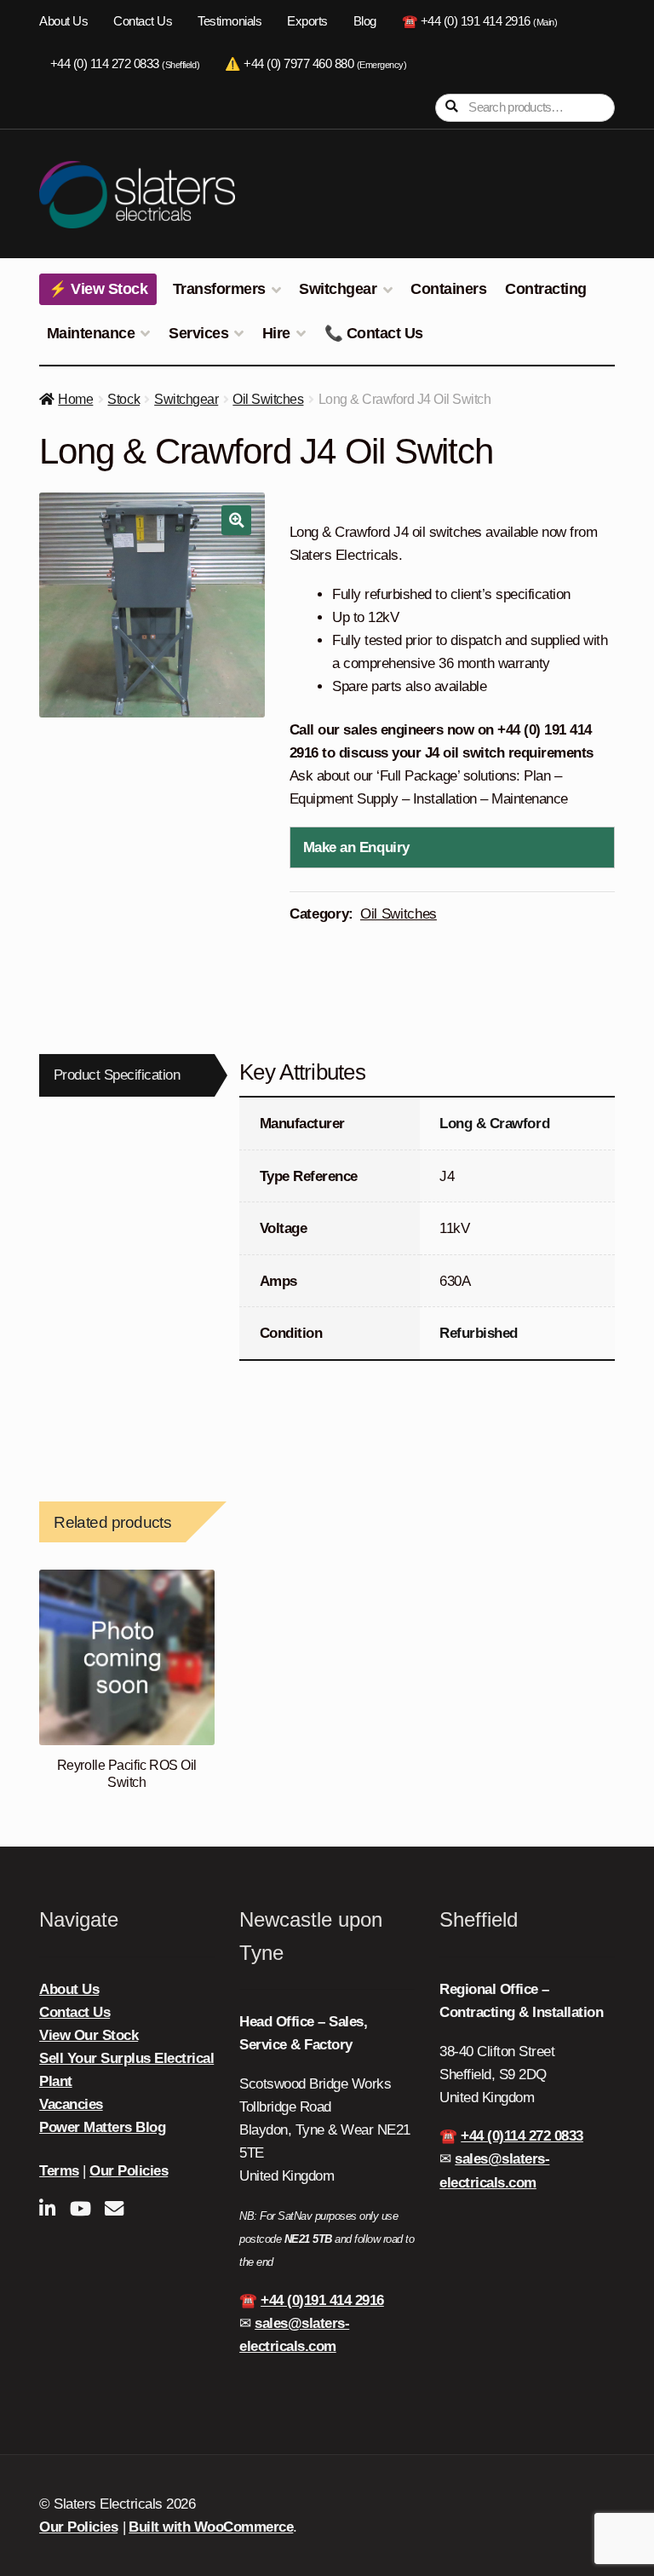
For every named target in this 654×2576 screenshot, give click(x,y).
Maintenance (91, 333)
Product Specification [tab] (117, 1075)
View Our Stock (89, 2035)
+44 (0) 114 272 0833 (125, 64)
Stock (123, 399)
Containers (448, 289)
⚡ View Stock (98, 289)
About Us (63, 21)
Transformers (219, 289)
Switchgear (338, 289)
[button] (236, 520)
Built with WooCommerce (211, 2527)
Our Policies (129, 2171)
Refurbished (479, 1333)
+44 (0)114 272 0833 (522, 2136)
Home (75, 399)
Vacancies (71, 2104)
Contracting (546, 289)
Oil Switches (268, 399)
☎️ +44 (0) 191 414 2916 (480, 21)
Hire (276, 333)
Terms (59, 2171)
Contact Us (143, 21)
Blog (365, 21)
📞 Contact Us (374, 333)
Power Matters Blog (102, 2127)
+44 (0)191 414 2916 (322, 2300)
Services (198, 333)
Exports (307, 21)
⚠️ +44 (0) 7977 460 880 (316, 64)
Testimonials (229, 21)
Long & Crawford (494, 1124)
